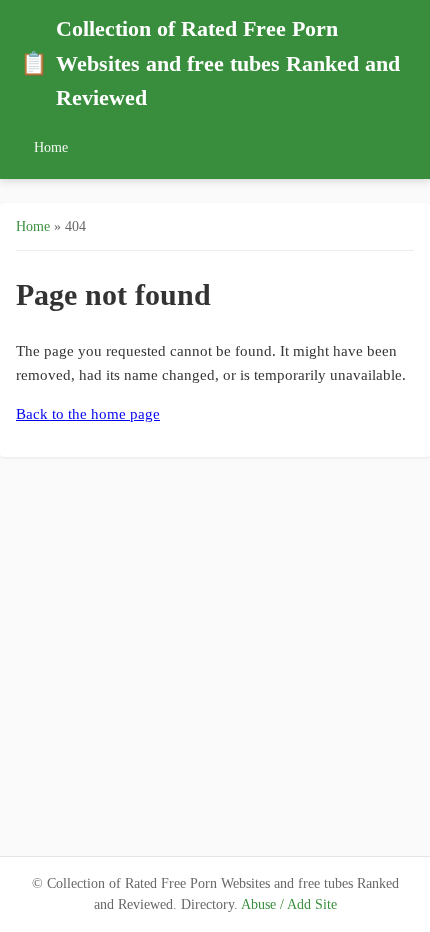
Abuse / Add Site (289, 904)
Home (51, 147)
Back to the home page (88, 414)
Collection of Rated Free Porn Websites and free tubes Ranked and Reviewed (210, 63)
